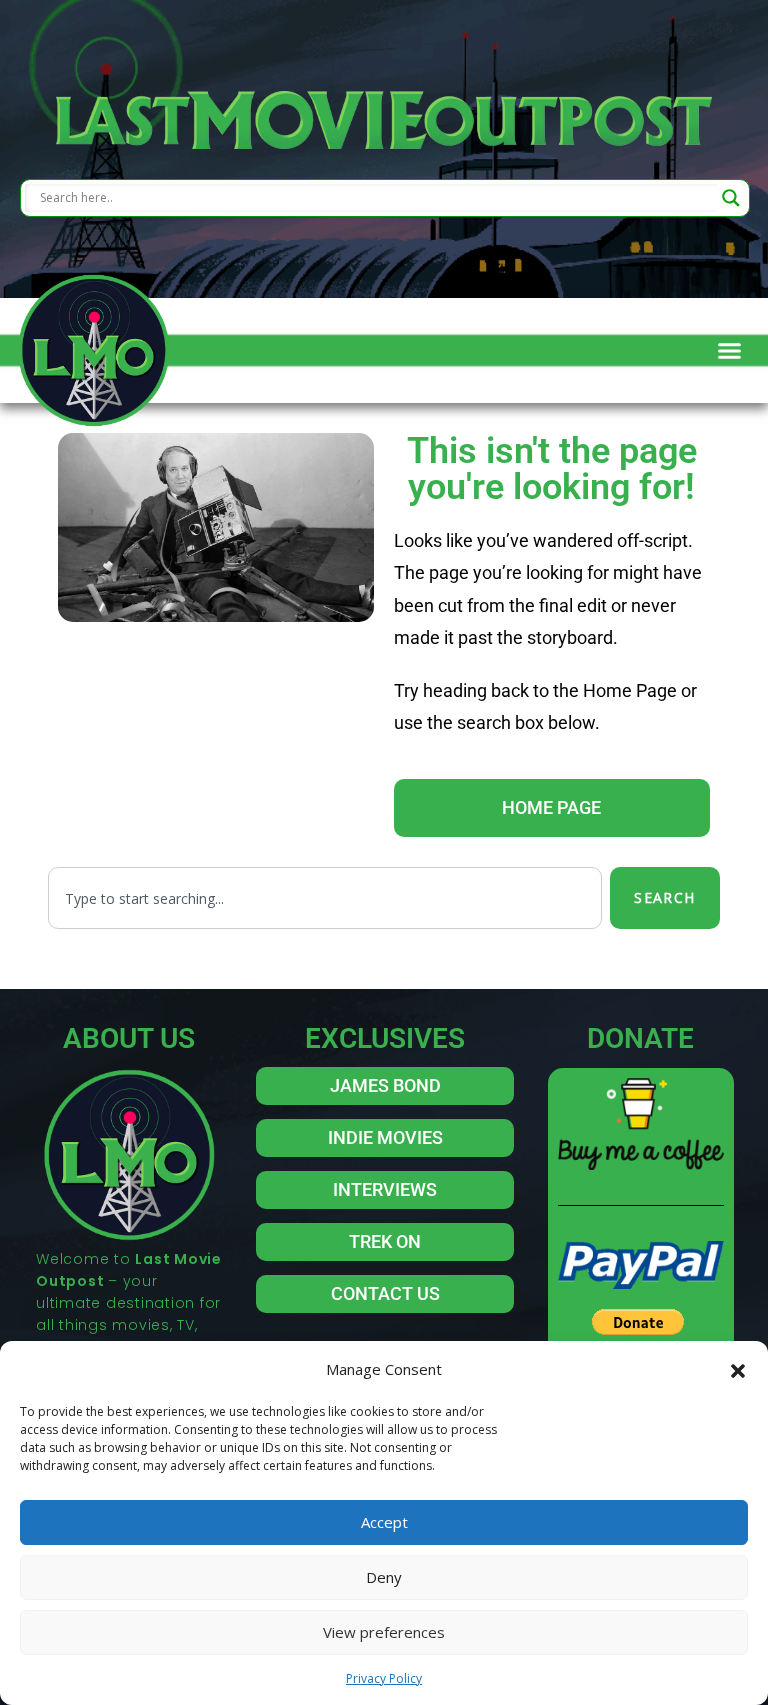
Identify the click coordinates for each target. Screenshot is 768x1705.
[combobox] (325, 898)
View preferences (384, 1632)
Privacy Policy (384, 1678)
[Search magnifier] (731, 198)
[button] (738, 1369)
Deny (384, 1577)
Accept (384, 1522)
